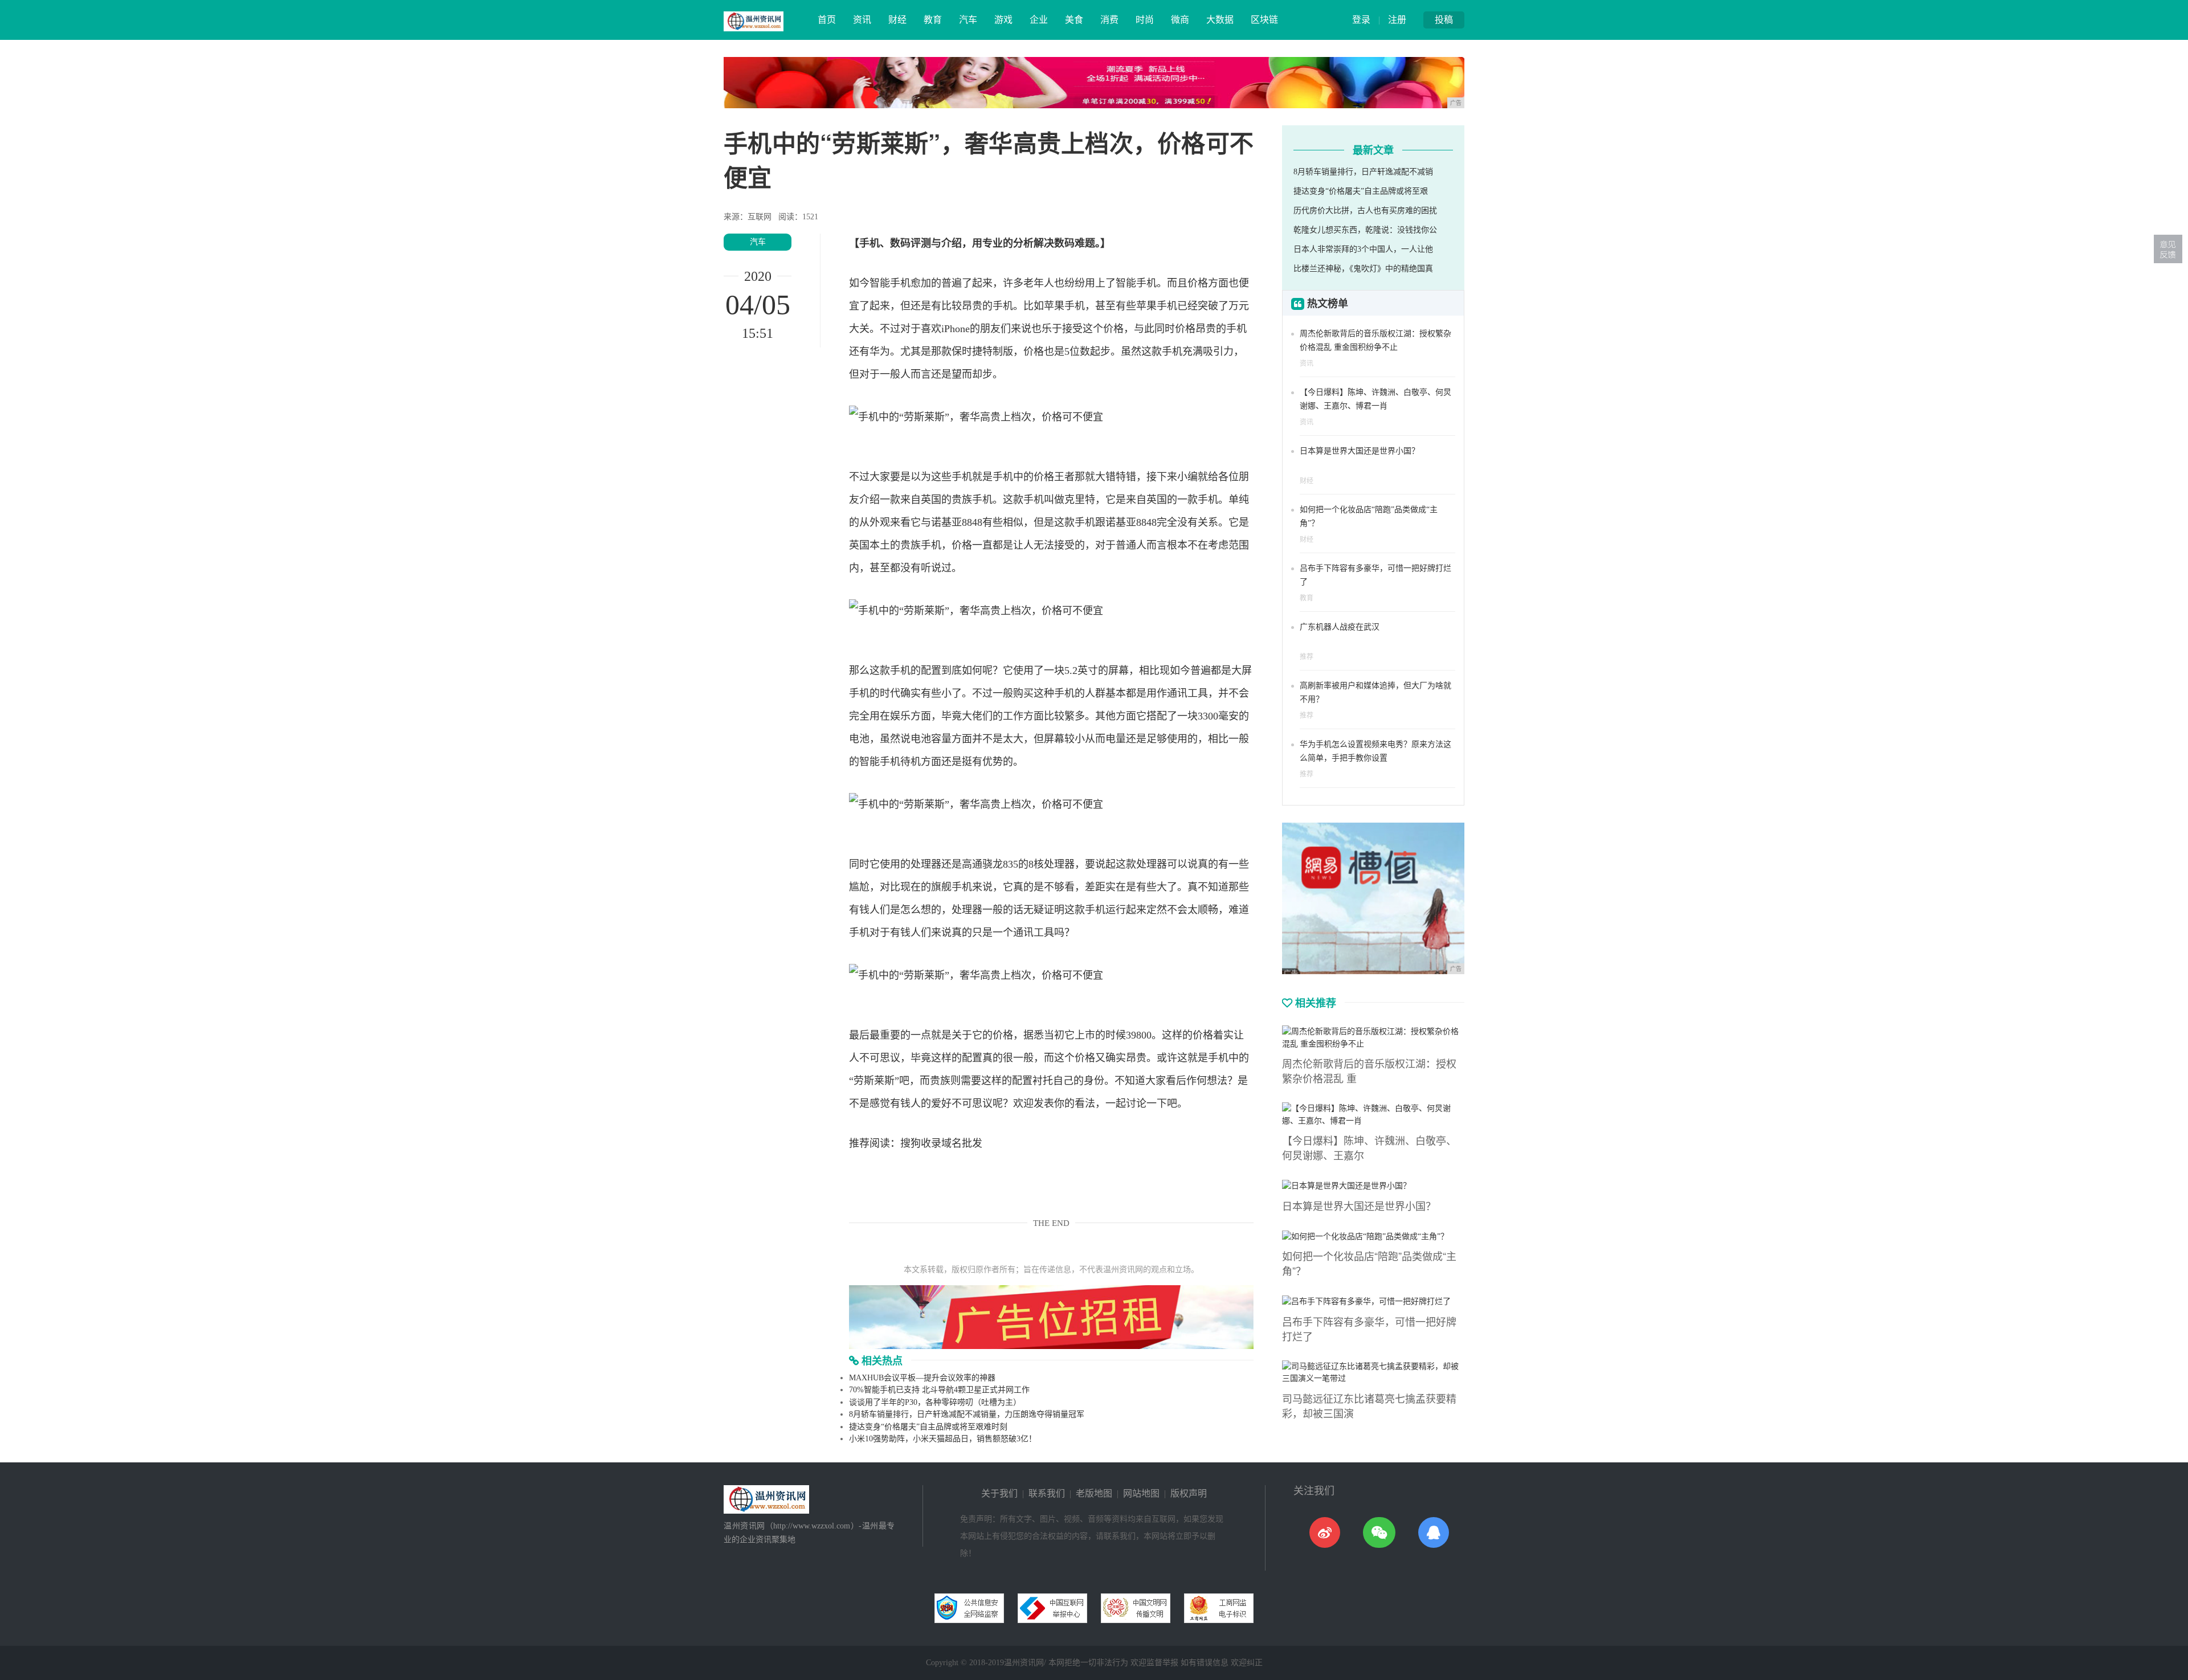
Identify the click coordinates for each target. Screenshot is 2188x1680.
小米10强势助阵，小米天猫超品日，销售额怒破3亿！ (943, 1439)
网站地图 (1141, 1493)
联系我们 (1047, 1493)
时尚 (1145, 20)
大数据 (1220, 20)
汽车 (968, 20)
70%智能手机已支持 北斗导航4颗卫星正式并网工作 (939, 1390)
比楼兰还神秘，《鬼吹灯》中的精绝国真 (1363, 269)
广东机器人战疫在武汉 (1340, 627)
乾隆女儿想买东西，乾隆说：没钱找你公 (1365, 230)
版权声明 (1189, 1493)
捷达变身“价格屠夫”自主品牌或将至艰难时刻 (928, 1427)
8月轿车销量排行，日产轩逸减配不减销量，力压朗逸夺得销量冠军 (967, 1414)
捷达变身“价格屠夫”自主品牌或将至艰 (1361, 191)
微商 (1180, 20)
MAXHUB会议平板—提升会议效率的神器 (922, 1378)
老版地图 (1094, 1493)
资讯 (862, 20)
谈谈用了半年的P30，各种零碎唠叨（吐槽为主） (935, 1402)
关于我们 (999, 1493)
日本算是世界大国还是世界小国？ (1360, 451)
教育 (933, 20)
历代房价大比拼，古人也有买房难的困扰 (1365, 210)
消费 (1109, 20)
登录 (1361, 20)
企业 (1039, 20)
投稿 (1444, 20)
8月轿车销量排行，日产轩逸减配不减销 (1363, 172)
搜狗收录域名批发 (941, 1143)
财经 (897, 20)
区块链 (1264, 20)
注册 (1397, 20)
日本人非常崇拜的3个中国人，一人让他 (1363, 249)
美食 (1074, 20)
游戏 (1003, 20)
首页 (827, 20)
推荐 (1307, 657)
